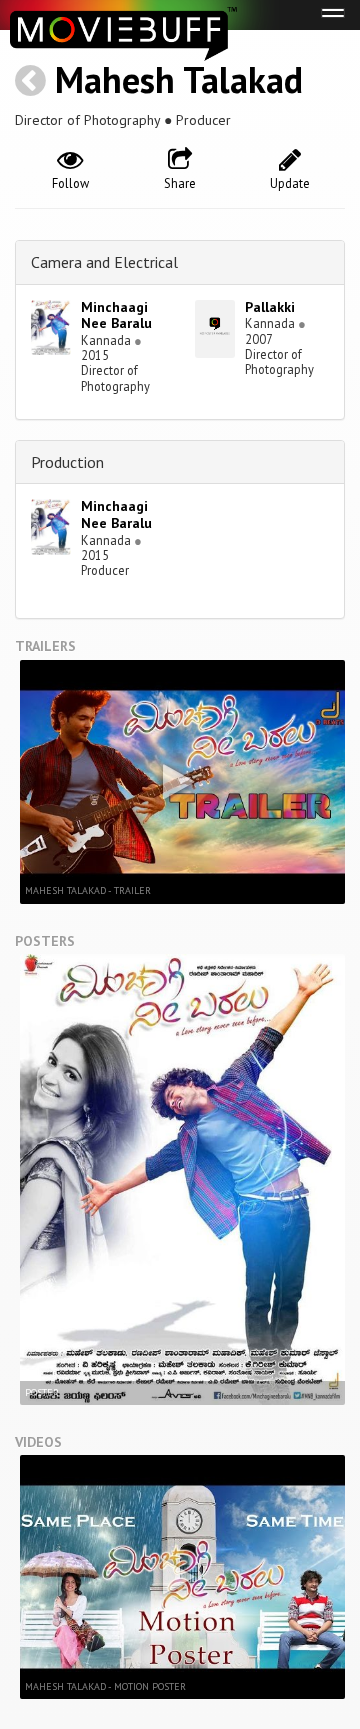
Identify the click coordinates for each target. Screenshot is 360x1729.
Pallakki (270, 307)
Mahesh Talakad (179, 79)
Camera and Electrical (104, 262)
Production (67, 462)
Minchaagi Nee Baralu (116, 315)
